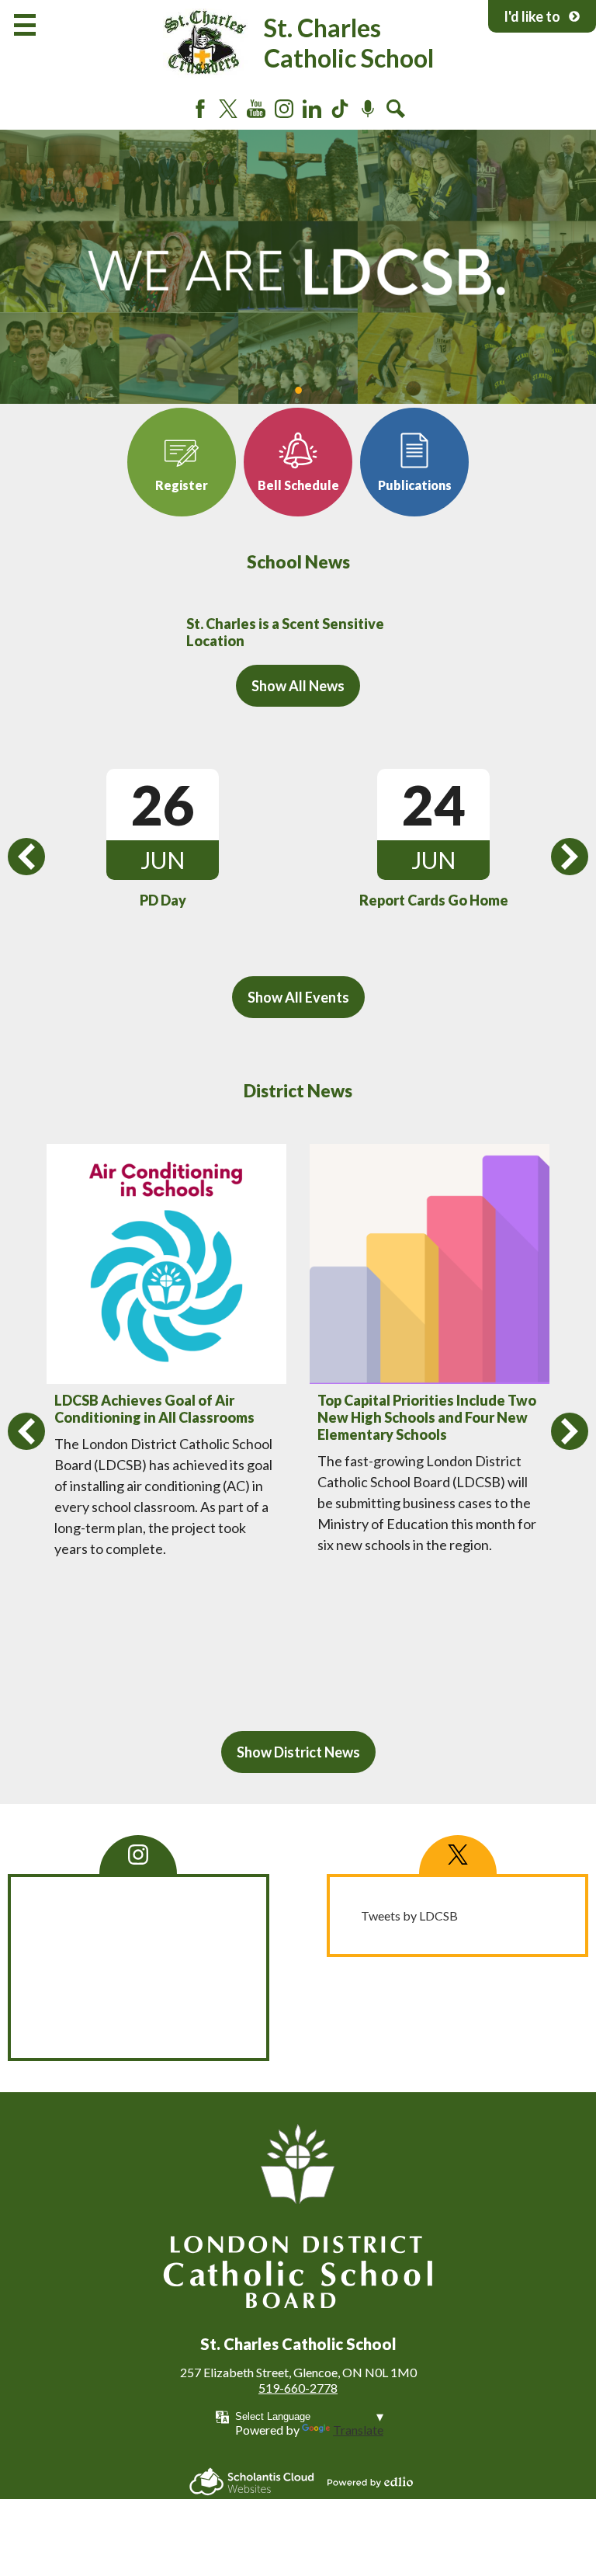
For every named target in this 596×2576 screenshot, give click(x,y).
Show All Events (298, 997)
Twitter (228, 109)
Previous (26, 857)
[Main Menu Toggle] (25, 25)
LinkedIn (312, 109)
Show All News (298, 686)
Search (396, 109)
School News (298, 562)
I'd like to (532, 16)
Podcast (368, 109)
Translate (358, 2430)
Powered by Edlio (370, 2482)
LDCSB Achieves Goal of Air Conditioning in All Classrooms (154, 1409)
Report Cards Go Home (434, 900)
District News (298, 1091)
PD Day (163, 900)
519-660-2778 (298, 2388)
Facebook (200, 109)
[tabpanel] (298, 267)
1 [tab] (298, 390)
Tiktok (340, 109)
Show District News (298, 1752)
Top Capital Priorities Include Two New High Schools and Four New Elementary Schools (427, 1417)
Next (570, 857)
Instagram (284, 109)
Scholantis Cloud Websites (252, 2482)
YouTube (256, 109)
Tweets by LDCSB (409, 1915)
